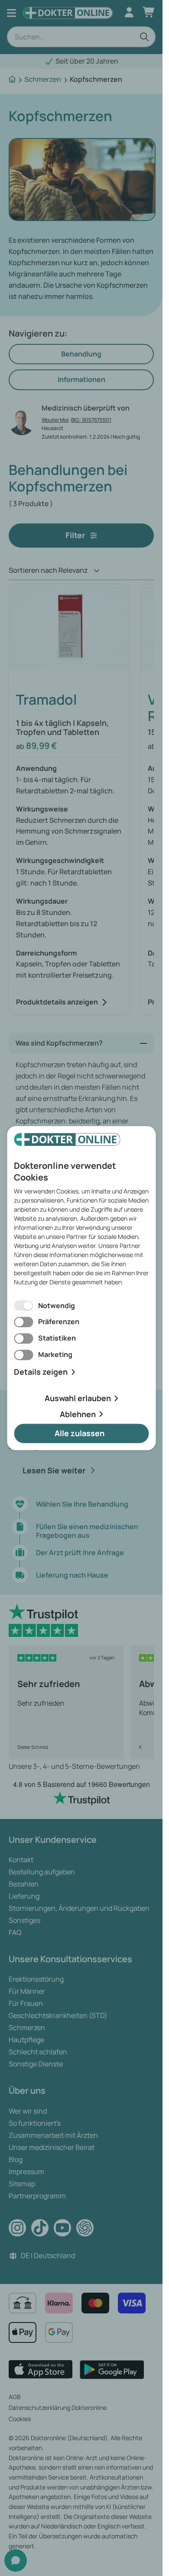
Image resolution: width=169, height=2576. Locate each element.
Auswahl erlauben (78, 1398)
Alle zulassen (80, 1434)
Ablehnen (78, 1414)
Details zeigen (41, 1372)
